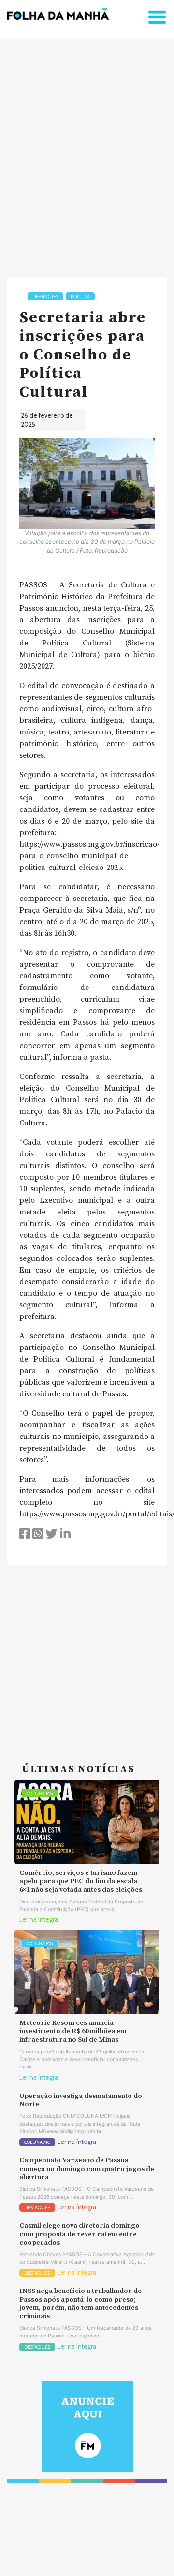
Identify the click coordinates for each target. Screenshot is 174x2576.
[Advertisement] (87, 154)
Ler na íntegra (39, 1920)
